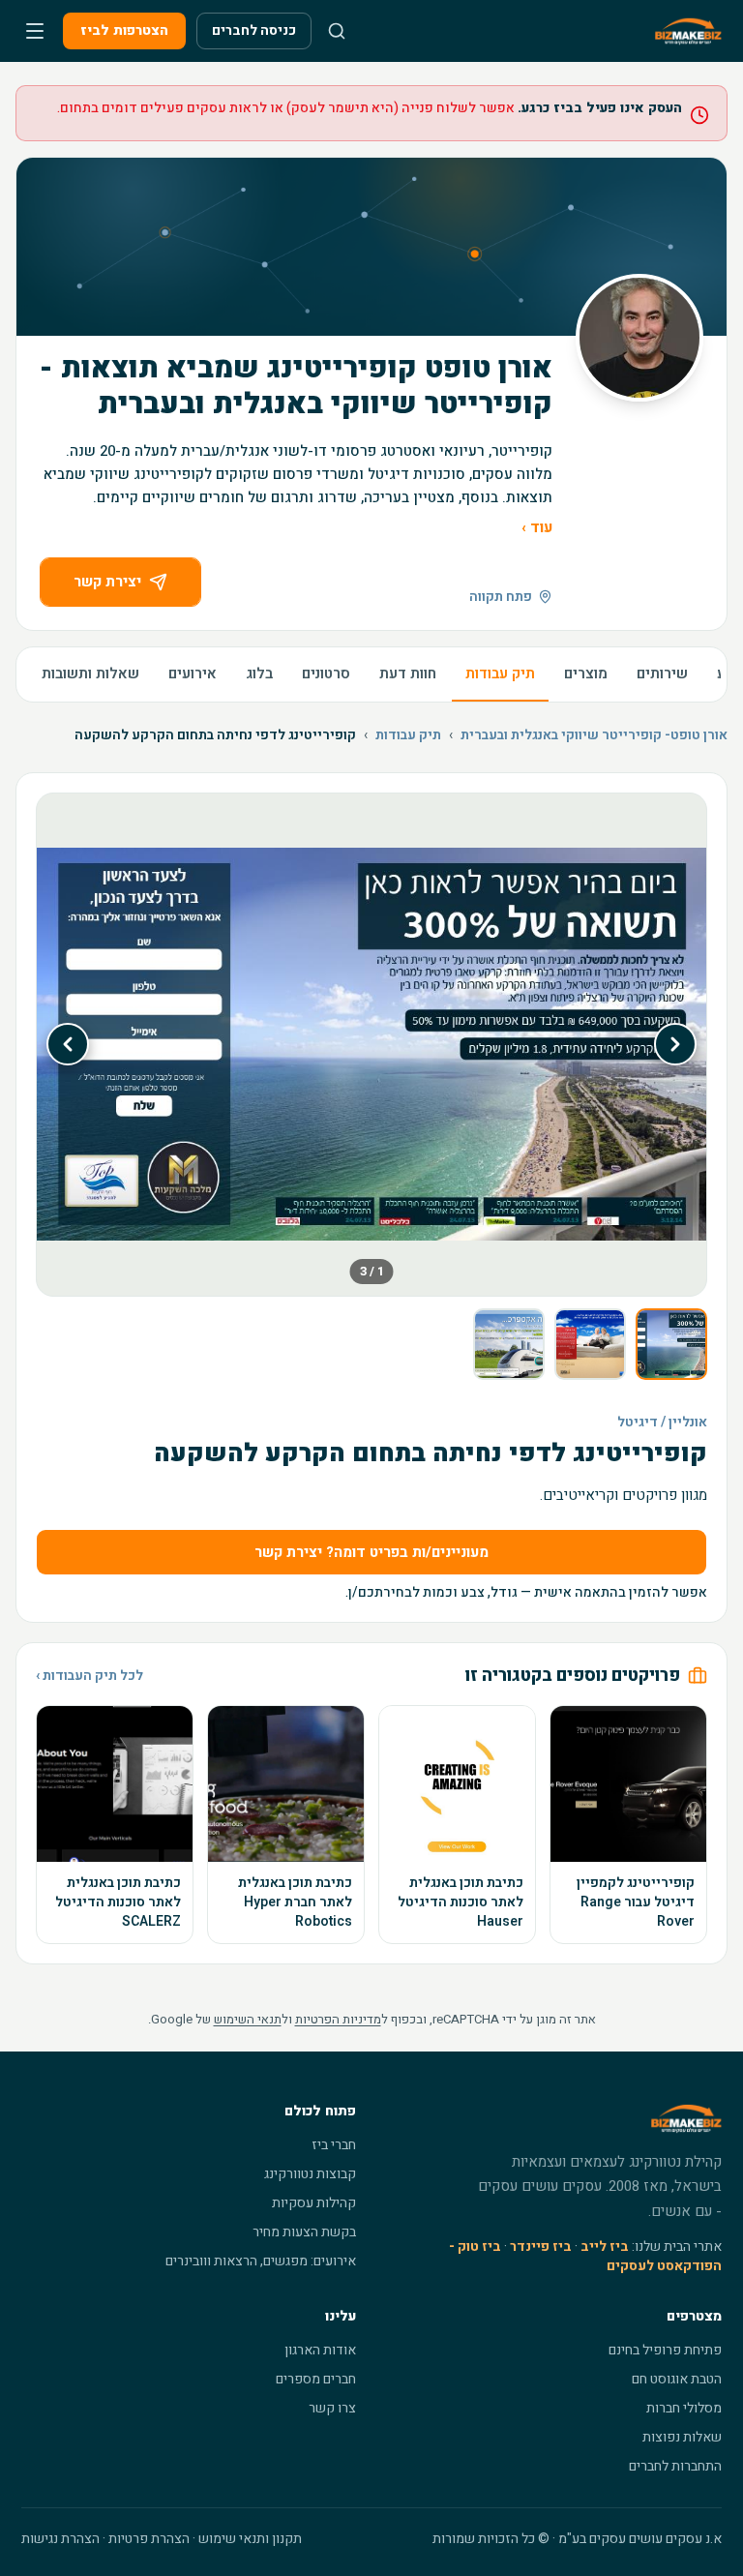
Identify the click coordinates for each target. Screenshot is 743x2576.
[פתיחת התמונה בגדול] (371, 1045)
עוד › (537, 527)
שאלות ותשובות (90, 674)
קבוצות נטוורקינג (310, 2174)
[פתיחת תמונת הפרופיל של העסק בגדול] (639, 338)
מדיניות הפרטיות (338, 2019)
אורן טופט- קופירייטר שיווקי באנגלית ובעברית (594, 735)
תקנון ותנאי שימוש (250, 2539)
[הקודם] (675, 1044)
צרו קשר (332, 2408)
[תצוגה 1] (671, 1344)
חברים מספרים (316, 2379)
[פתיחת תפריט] (35, 31)
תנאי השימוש (248, 2019)
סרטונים (326, 674)
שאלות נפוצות (682, 2437)
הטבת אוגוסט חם (677, 2379)
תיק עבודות (500, 674)
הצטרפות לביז (124, 30)
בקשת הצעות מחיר (304, 2232)
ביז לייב (605, 2247)
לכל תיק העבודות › (89, 1676)
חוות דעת (408, 674)
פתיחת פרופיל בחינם (665, 2350)
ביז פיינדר (541, 2247)
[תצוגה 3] (509, 1344)
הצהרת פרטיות (149, 2539)
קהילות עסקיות (314, 2203)
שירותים (662, 674)
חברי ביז (334, 2145)
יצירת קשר (107, 582)
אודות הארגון (320, 2350)
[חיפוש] (337, 31)
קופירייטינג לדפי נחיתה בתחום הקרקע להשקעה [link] (215, 735)
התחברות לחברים (675, 2466)
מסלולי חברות (684, 2408)
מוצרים (586, 674)
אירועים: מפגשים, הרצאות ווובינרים (261, 2261)
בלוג (259, 674)
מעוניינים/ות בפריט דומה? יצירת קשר (371, 1552)
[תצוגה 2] (590, 1344)
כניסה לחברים (254, 30)
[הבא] (68, 1044)
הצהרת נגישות (60, 2539)
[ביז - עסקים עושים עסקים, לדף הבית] (688, 31)
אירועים (193, 674)
